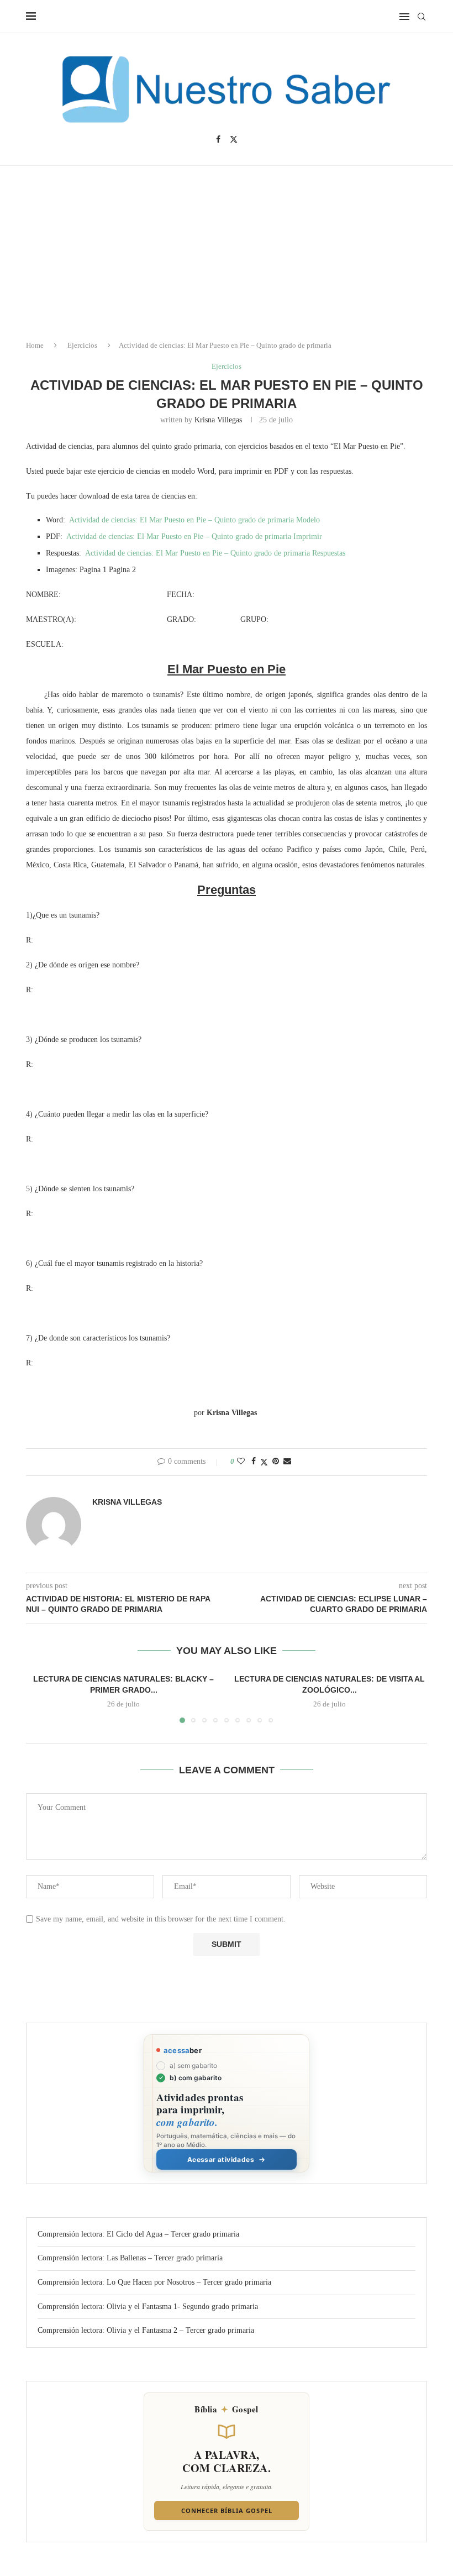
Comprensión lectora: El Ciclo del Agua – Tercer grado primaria (138, 2234)
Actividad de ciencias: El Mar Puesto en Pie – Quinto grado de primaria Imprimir (194, 536)
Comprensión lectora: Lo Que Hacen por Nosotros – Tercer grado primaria (154, 2282)
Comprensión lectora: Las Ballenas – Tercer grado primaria (130, 2258)
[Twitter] (234, 139)
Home (35, 345)
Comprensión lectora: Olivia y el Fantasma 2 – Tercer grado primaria (146, 2330)
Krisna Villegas (218, 420)
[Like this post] (241, 1462)
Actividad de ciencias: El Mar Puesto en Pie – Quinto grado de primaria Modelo (194, 520)
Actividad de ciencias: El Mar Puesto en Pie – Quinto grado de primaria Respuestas (215, 553)
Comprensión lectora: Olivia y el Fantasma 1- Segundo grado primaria (148, 2307)
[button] (41, 1698)
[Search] (422, 17)
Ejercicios (82, 345)
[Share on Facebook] (254, 1462)
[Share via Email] (287, 1462)
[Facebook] (218, 139)
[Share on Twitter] (264, 1462)
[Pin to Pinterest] (276, 1462)
